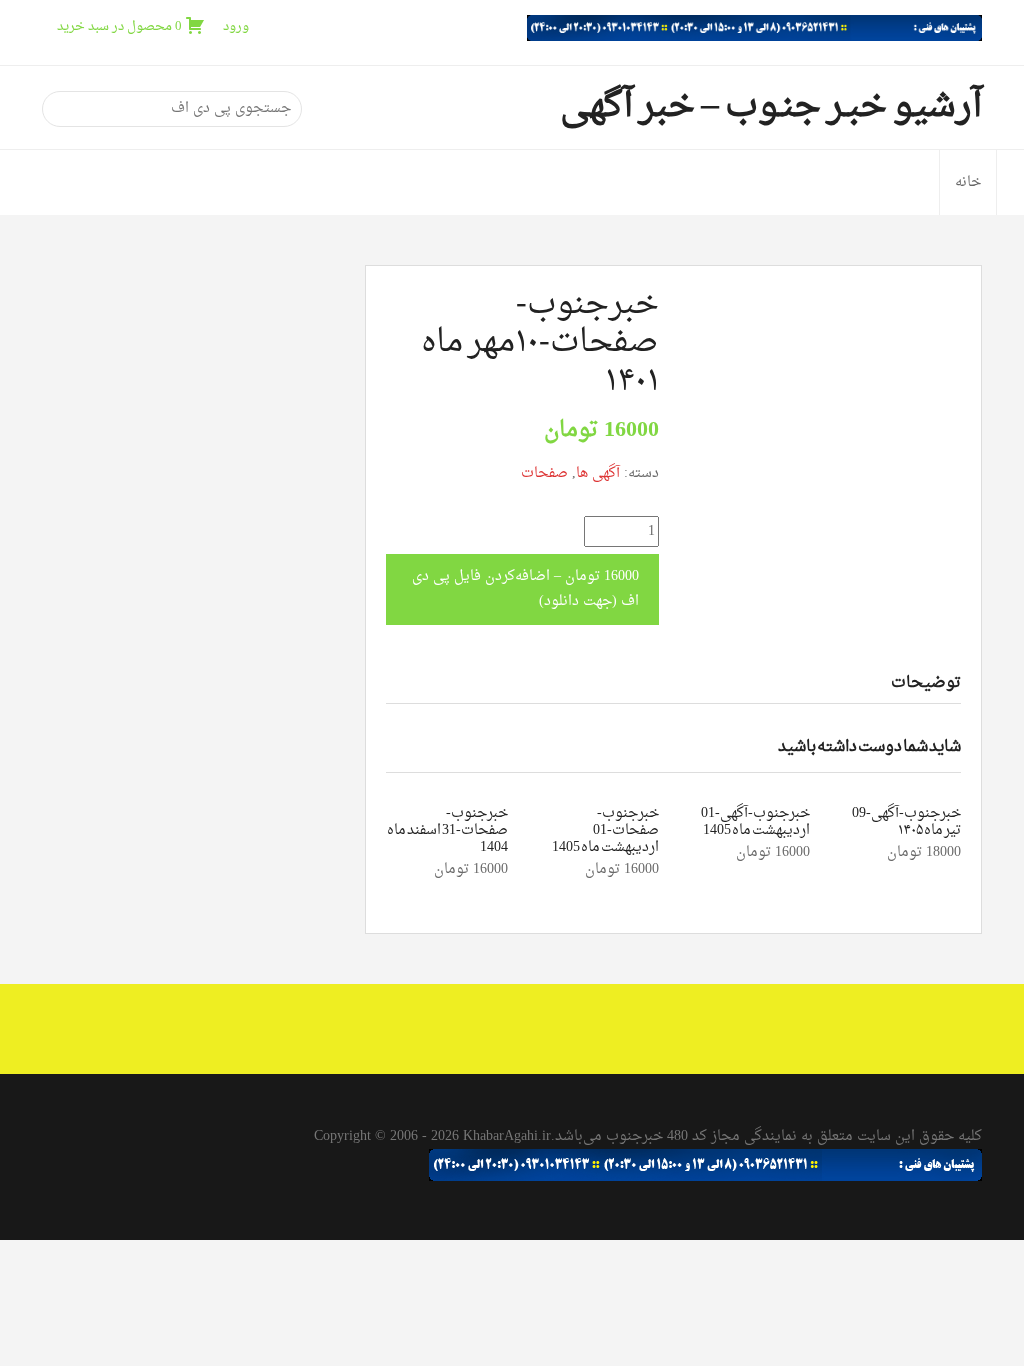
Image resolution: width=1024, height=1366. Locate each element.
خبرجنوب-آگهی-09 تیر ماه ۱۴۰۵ (906, 822)
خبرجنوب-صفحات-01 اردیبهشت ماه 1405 (605, 830)
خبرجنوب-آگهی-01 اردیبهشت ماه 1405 (755, 822)
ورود (236, 26)
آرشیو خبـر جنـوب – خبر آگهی (771, 107)
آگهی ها (598, 473)
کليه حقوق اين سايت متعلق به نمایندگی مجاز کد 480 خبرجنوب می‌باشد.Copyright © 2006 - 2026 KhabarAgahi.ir (648, 1136)
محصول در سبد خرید (119, 26)
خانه (968, 182)
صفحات (544, 473)
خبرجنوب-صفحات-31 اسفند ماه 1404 (447, 830)
